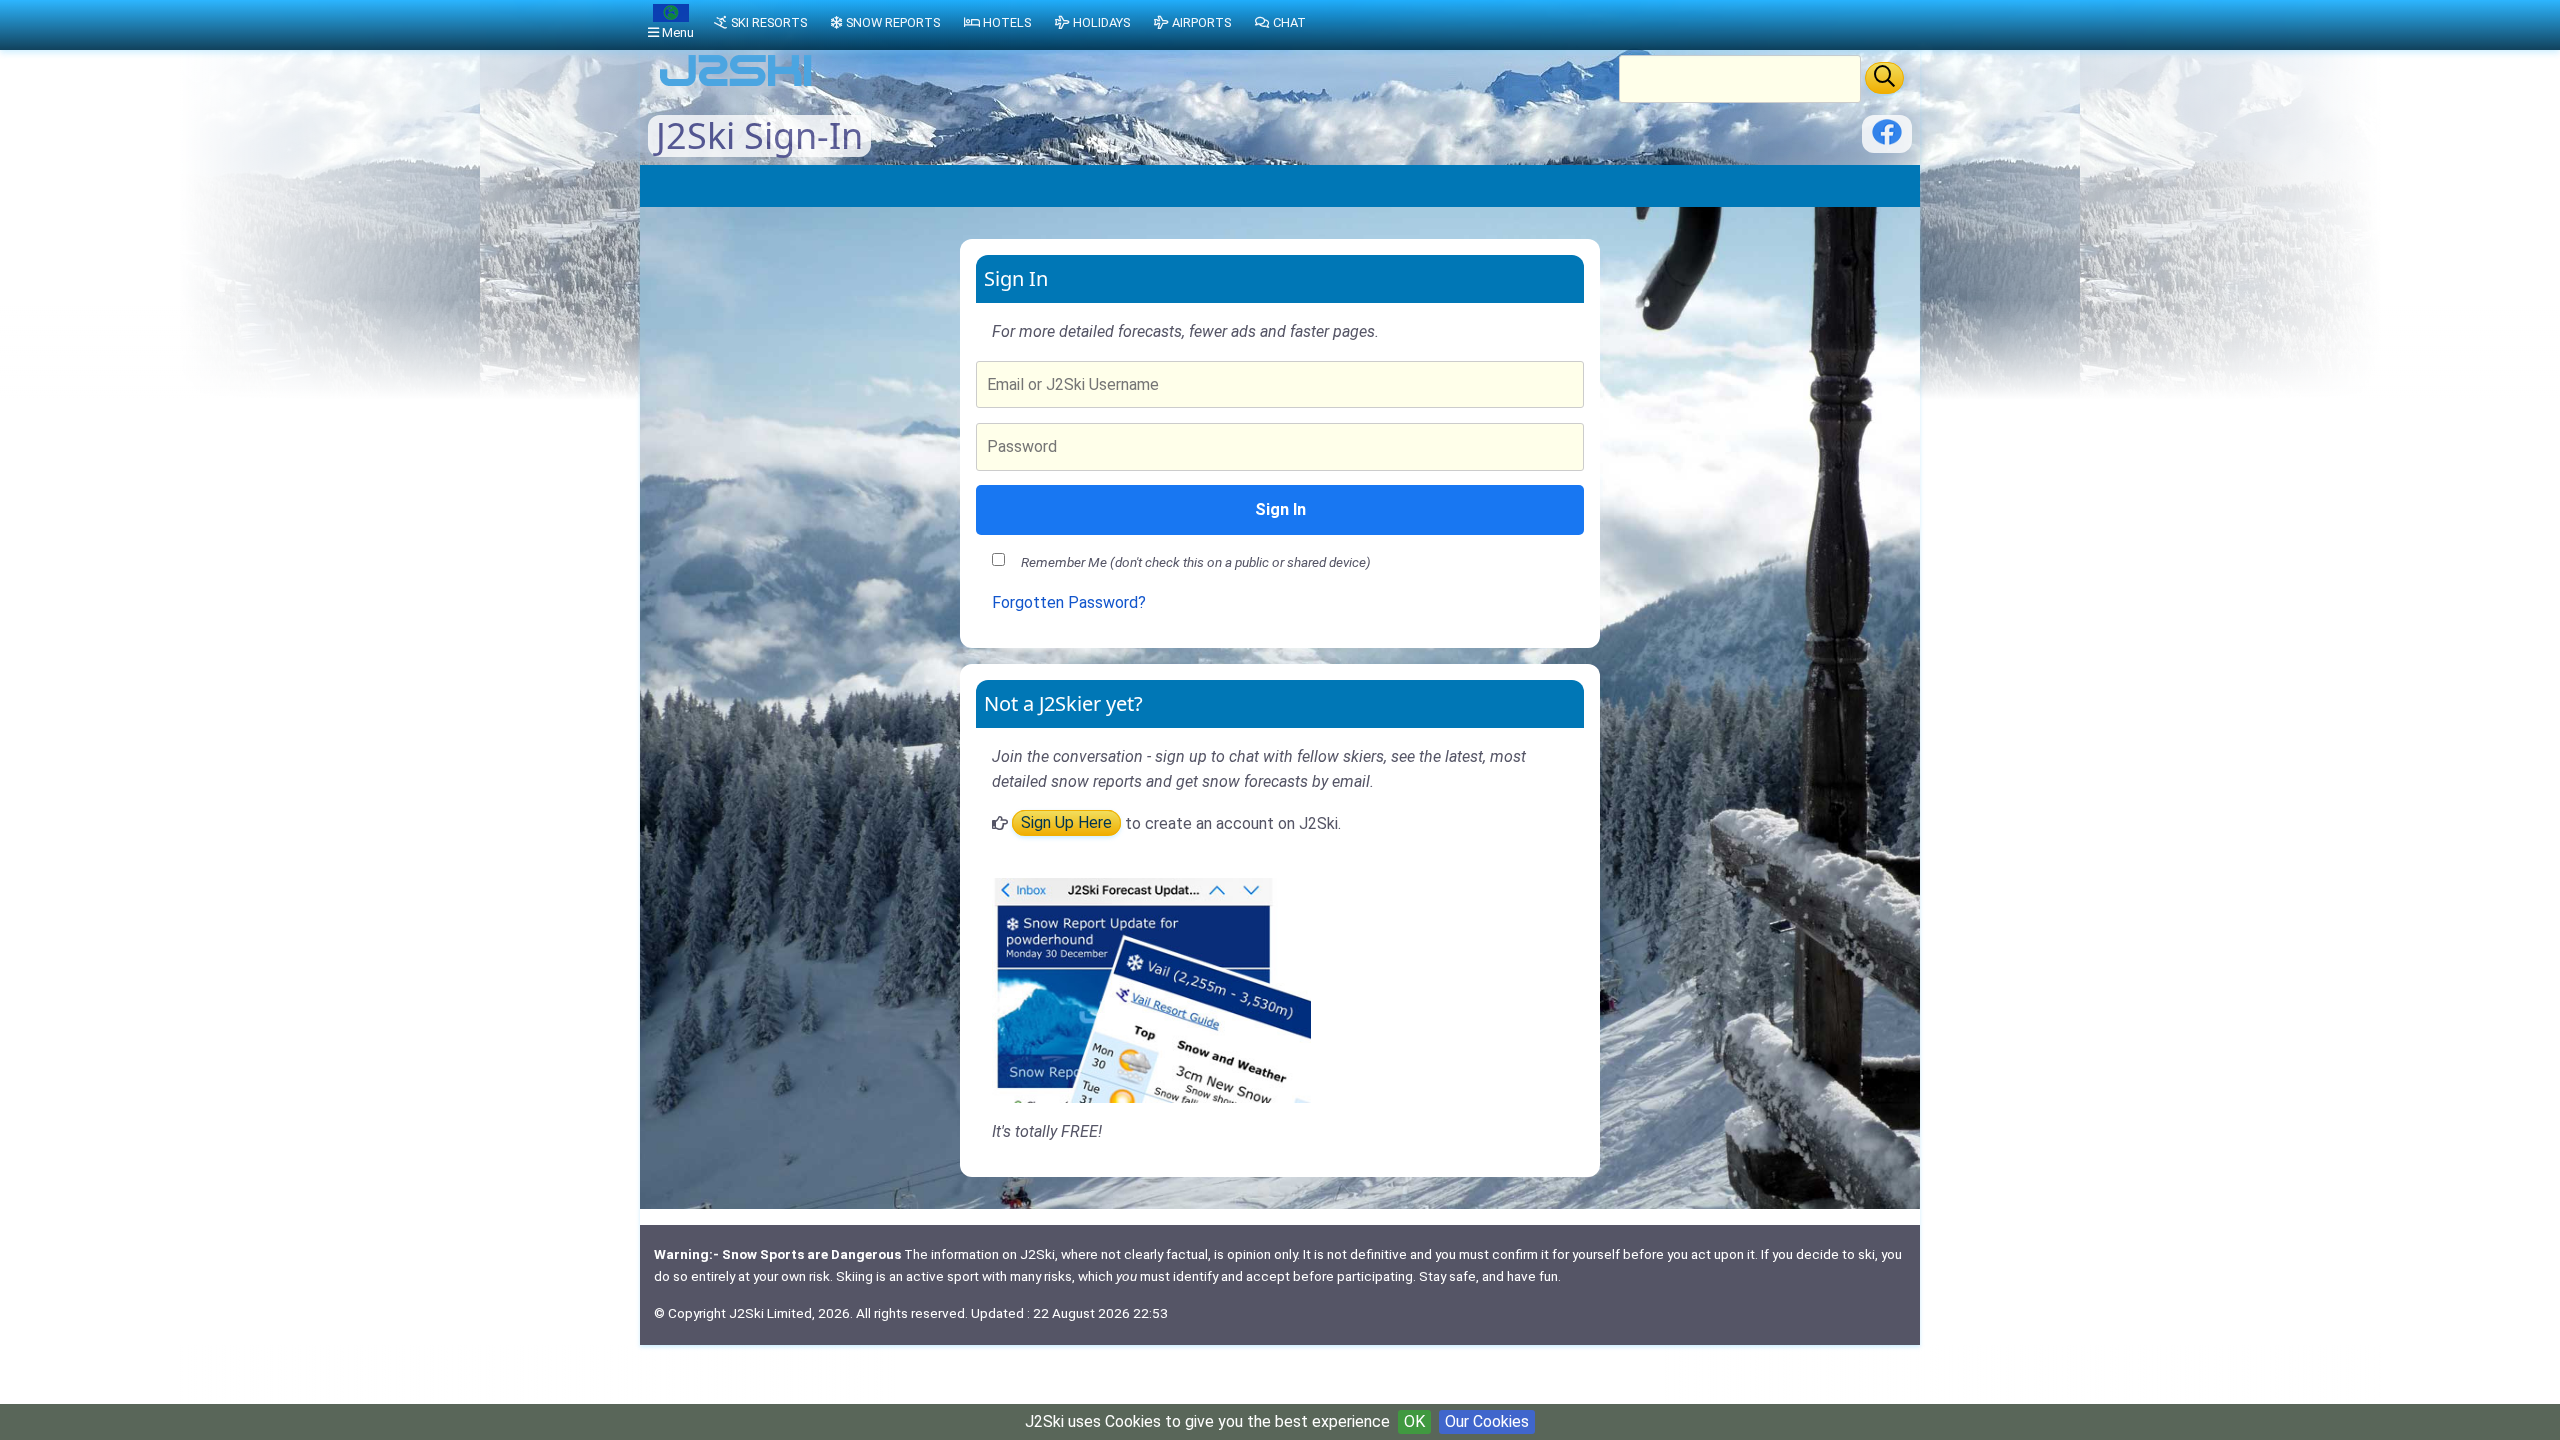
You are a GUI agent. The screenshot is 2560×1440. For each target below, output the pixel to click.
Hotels (1007, 22)
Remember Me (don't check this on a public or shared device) (1196, 562)
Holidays (1101, 22)
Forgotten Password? (1069, 602)
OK (1414, 1421)
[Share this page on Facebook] (1887, 139)
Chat (1289, 22)
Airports (1201, 22)
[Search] (1884, 78)
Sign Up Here (1066, 823)
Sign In (1280, 509)
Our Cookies (1487, 1421)
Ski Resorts (769, 22)
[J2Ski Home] (736, 84)
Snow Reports (893, 22)
